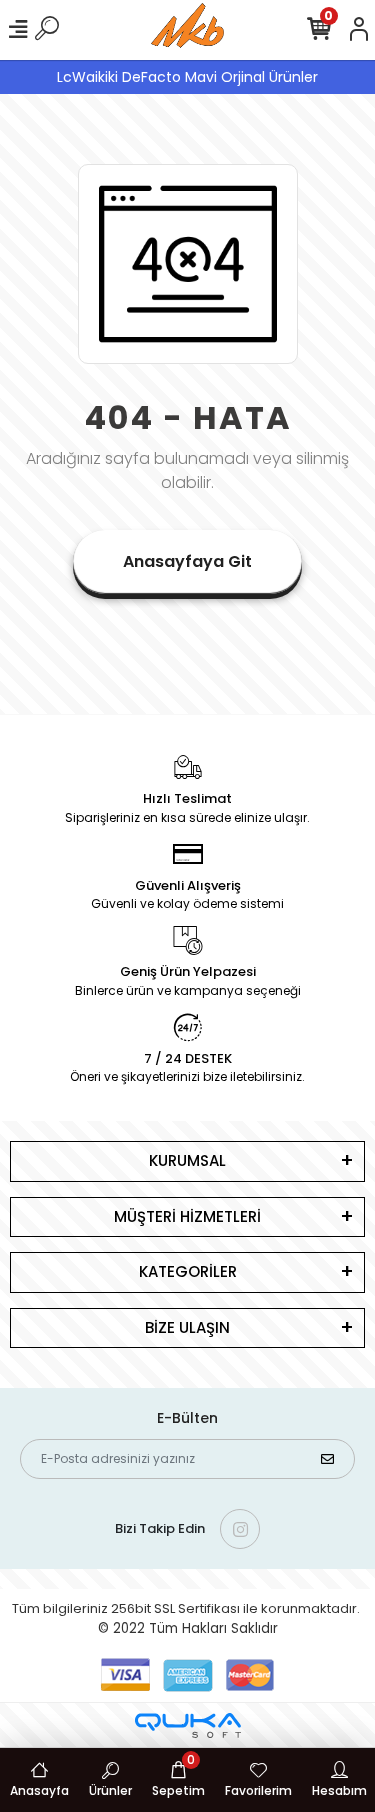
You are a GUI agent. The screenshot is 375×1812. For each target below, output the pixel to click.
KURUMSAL (187, 1160)
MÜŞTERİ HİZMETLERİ (187, 1216)
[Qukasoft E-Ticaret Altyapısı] (188, 1725)
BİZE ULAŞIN (187, 1327)
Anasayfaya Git (187, 561)
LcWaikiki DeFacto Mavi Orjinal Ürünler (187, 77)
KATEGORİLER (188, 1271)
